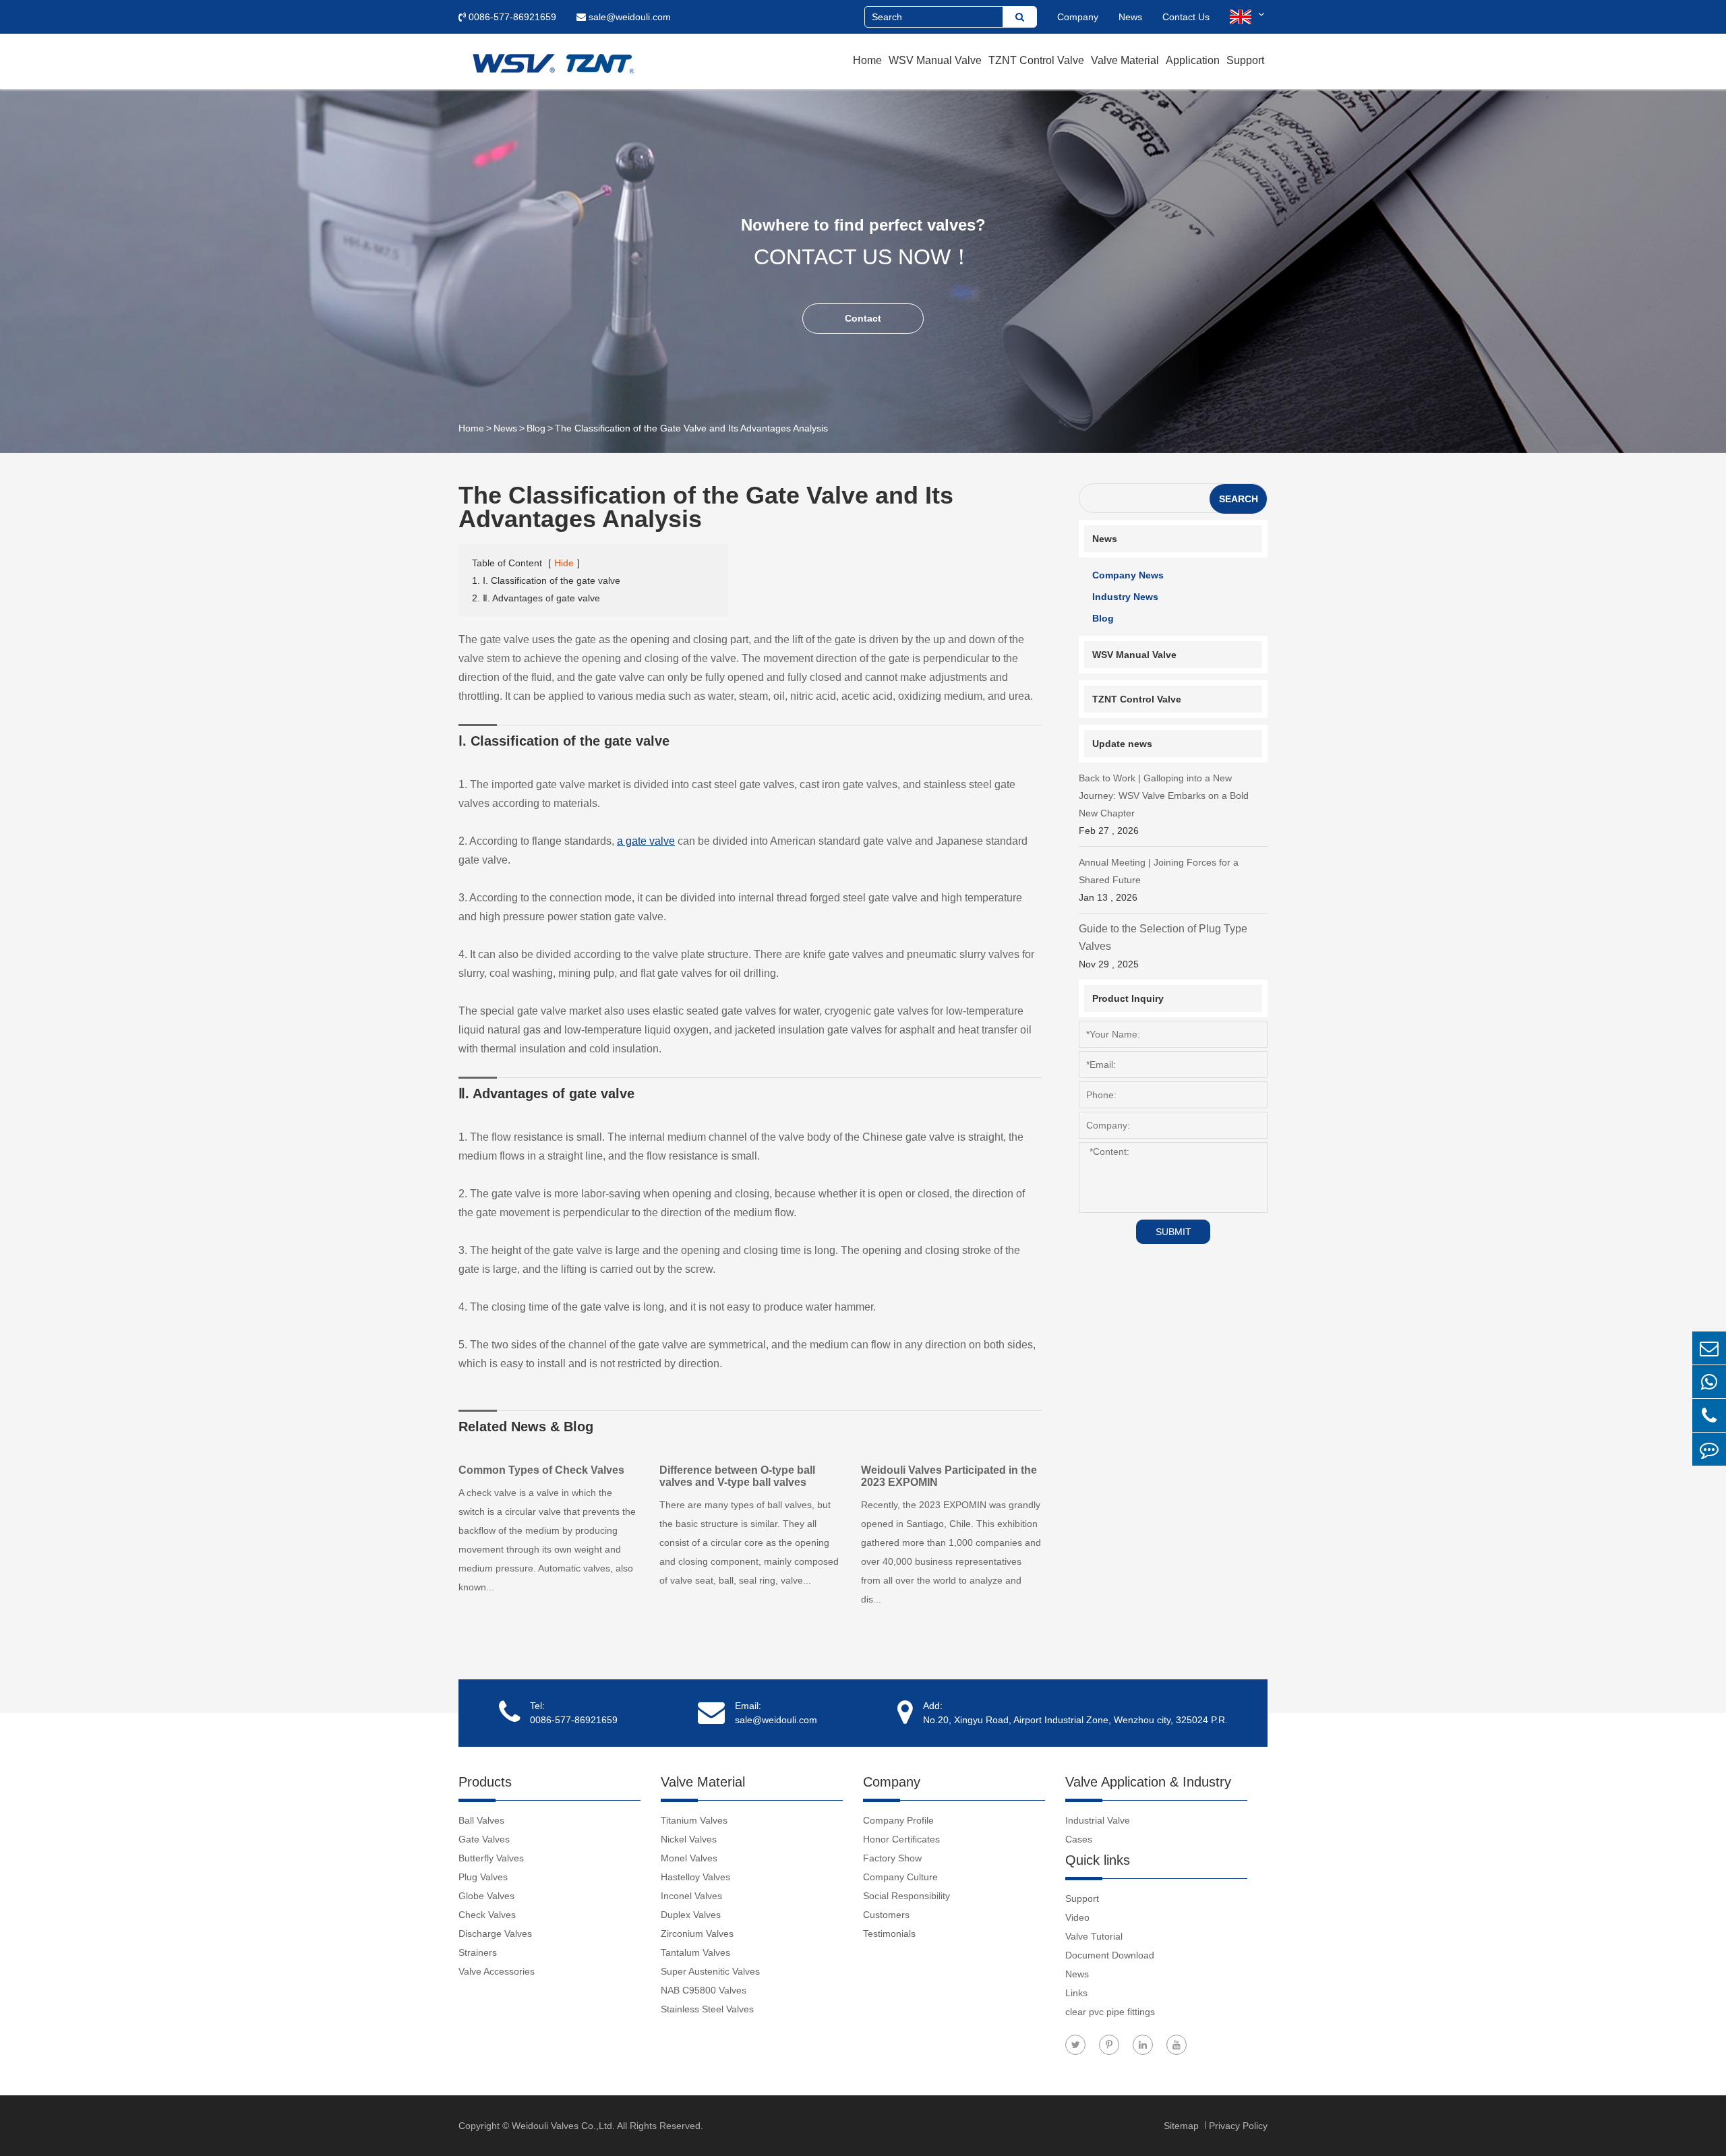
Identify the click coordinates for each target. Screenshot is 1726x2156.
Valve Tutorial (1094, 1936)
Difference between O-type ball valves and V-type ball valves (737, 1476)
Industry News (1125, 597)
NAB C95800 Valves (704, 1990)
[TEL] (1709, 1415)
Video (1077, 1917)
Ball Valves (481, 1820)
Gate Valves (484, 1839)
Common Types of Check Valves (541, 1470)
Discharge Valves (495, 1934)
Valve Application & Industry (1148, 1782)
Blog (536, 428)
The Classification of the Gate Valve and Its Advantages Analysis (691, 428)
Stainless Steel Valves (707, 2009)
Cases (1079, 1839)
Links (1076, 1993)
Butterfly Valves (491, 1858)
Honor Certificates (901, 1839)
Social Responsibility (906, 1896)
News (1130, 17)
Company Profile (898, 1820)
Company (1078, 17)
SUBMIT (1173, 1232)
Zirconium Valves (697, 1934)
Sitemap (1183, 2126)
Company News (1128, 575)
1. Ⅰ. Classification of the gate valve (546, 580)
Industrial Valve (1098, 1820)
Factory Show (892, 1858)
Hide (564, 563)
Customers (886, 1915)
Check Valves (487, 1915)
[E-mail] (1709, 1348)
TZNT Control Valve (1036, 60)
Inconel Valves (691, 1896)
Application (1193, 60)
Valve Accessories (497, 1971)
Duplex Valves (691, 1915)
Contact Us (1186, 17)
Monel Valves (689, 1858)
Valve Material (1125, 60)
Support (1245, 60)
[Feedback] (1709, 1449)
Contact (863, 318)
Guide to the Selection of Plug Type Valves (1163, 946)
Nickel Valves (689, 1839)
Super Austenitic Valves (710, 1971)
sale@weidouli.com (628, 17)
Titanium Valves (694, 1820)
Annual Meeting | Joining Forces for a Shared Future (1159, 880)
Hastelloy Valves (695, 1877)
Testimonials (889, 1934)
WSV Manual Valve (935, 60)
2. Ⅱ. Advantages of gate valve (536, 598)
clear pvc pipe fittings (1110, 2012)
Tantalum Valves (695, 1952)
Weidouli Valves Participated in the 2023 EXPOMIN (949, 1476)
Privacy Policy (1238, 2126)
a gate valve (646, 841)
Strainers (478, 1952)
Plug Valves (483, 1877)
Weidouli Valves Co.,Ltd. (563, 2126)
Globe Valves (486, 1896)
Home (867, 60)
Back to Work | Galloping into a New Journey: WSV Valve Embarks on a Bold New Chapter (1164, 804)
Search (1239, 499)
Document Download (1110, 1955)
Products (485, 1782)
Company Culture (900, 1877)
